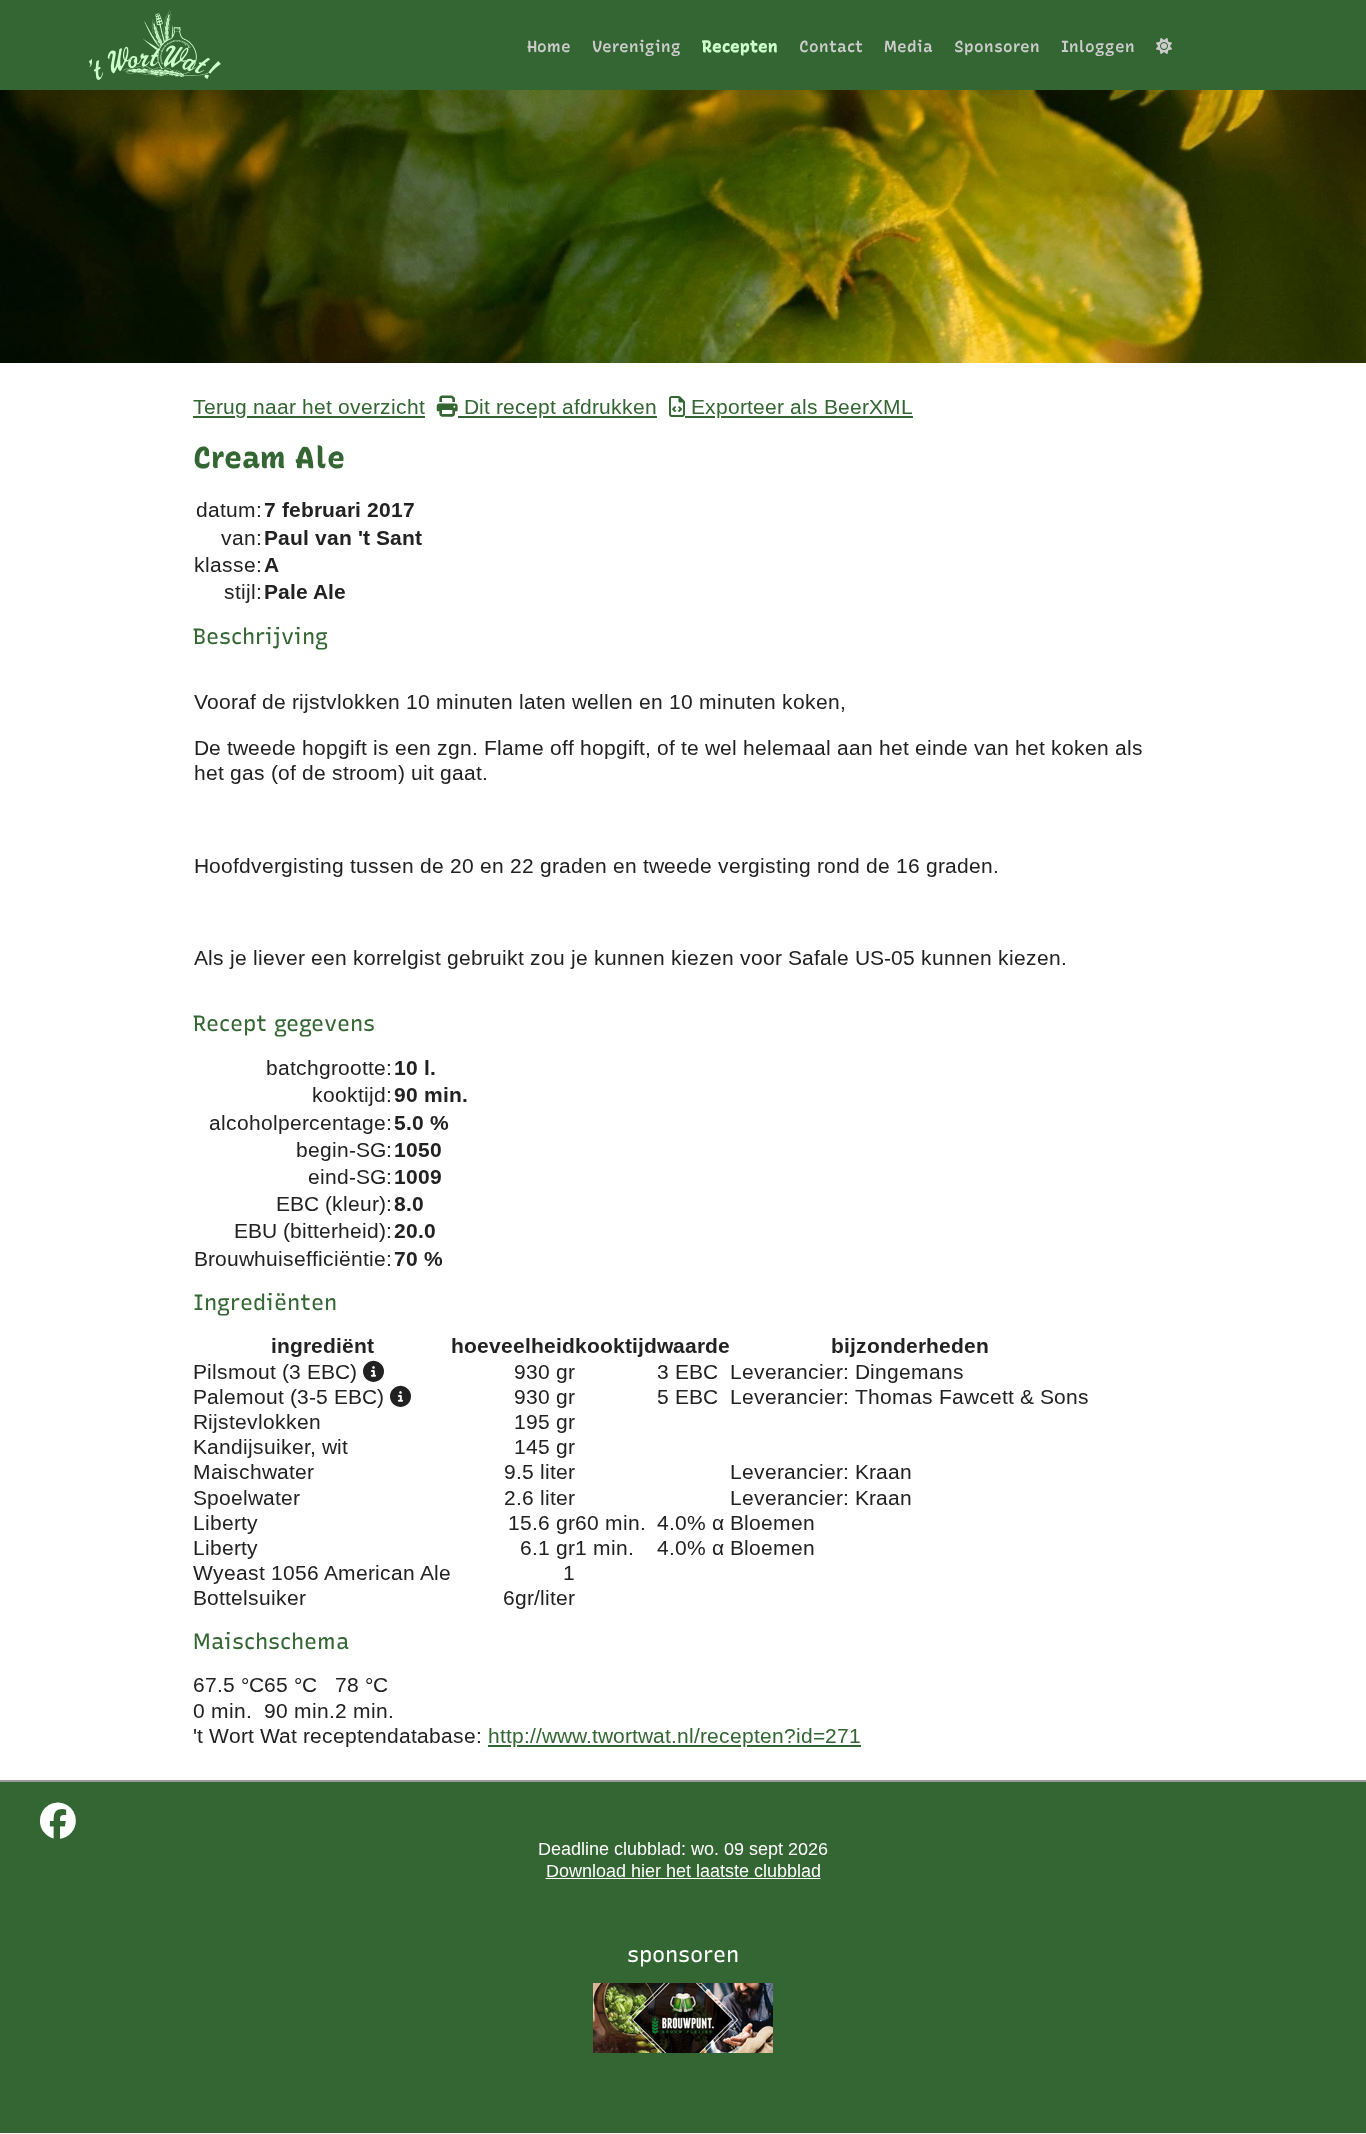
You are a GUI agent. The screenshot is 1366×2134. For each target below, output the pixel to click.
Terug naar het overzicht (309, 406)
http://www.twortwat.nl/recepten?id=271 (674, 1735)
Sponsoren (997, 46)
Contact (831, 46)
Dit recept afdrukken (557, 406)
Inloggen (1098, 46)
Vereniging (636, 46)
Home (549, 46)
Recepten (740, 46)
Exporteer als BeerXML (799, 406)
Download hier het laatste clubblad (683, 1871)
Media (908, 46)
